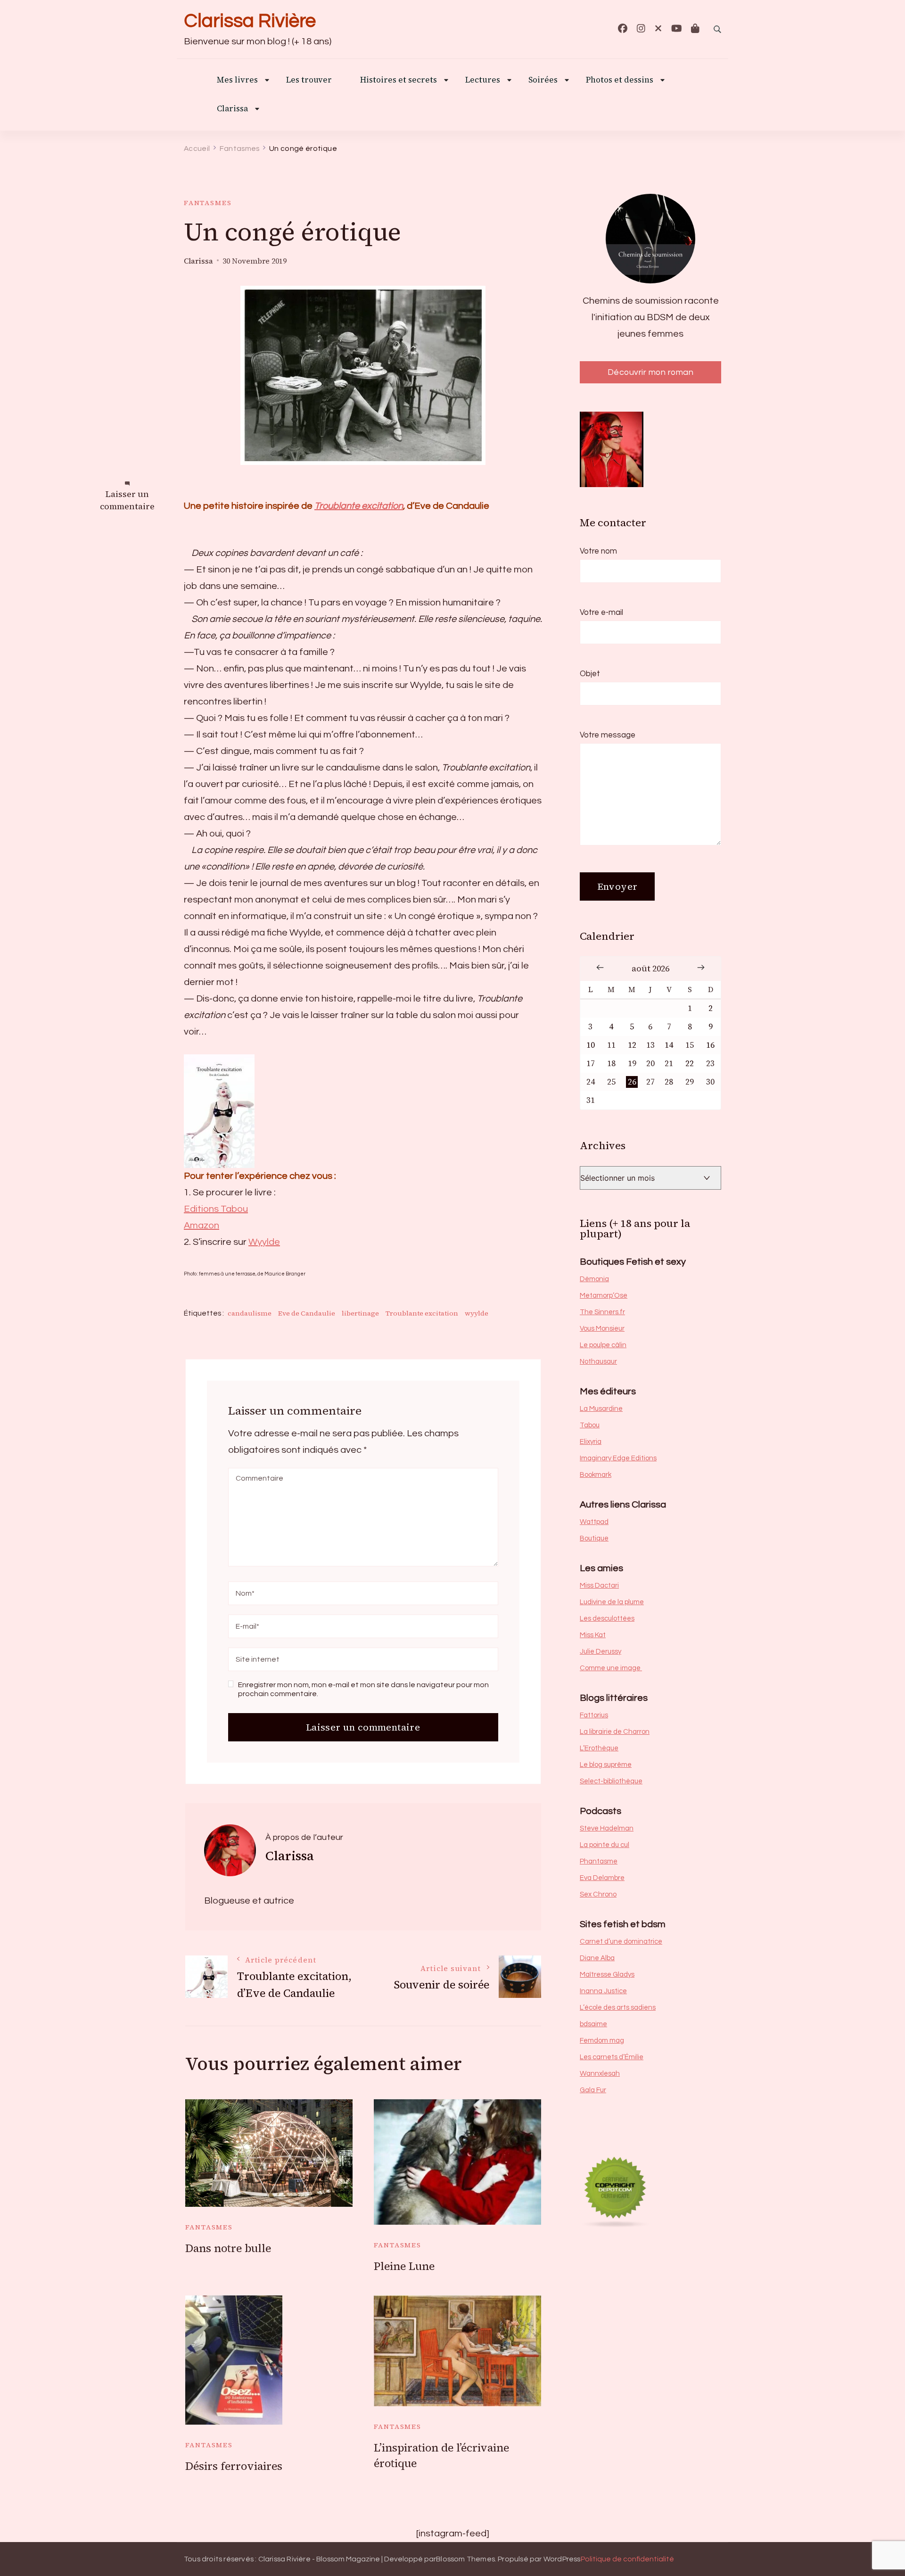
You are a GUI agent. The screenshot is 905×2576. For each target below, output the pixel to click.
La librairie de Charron (615, 1732)
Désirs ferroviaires (234, 2466)
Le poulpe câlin (603, 1345)
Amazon (202, 1226)
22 (690, 1064)
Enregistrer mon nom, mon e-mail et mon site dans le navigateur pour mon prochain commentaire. (363, 1689)
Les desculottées (607, 1619)
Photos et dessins (620, 80)
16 (710, 1045)
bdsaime (593, 2024)
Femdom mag (602, 2041)
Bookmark (596, 1475)
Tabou (590, 1425)
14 (669, 1045)
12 (632, 1045)
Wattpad (594, 1522)
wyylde (477, 1313)
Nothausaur (598, 1362)
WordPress (562, 2559)
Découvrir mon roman (651, 372)
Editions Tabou (216, 1209)
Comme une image (611, 1668)
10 (591, 1045)
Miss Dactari (599, 1586)
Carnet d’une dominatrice (621, 1942)
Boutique (594, 1538)
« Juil (600, 967)
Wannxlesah (600, 2074)
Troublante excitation (359, 506)
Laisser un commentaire (127, 501)
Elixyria (591, 1442)
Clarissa (232, 109)
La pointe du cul (605, 1845)
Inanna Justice (603, 1991)
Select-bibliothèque (611, 1781)
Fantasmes (208, 203)
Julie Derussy (601, 1652)
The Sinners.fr (602, 1312)
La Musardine (601, 1409)
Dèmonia (594, 1279)
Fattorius (594, 1715)
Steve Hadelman (607, 1828)
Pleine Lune (404, 2266)
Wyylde (264, 1242)
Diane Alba (597, 1958)
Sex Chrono (598, 1894)
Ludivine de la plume (612, 1602)
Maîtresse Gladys (607, 1975)
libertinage (360, 1313)
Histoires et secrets (399, 80)
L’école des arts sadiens (618, 2008)
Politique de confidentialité (627, 2559)
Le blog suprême (606, 1765)
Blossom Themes (465, 2559)
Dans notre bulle (228, 2248)
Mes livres (237, 80)
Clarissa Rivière (250, 21)
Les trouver (309, 80)
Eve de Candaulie (307, 1313)
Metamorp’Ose (604, 1296)
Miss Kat (593, 1635)
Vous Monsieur (602, 1329)
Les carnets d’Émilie (612, 2057)
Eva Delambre (602, 1878)
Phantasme (599, 1861)
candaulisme (250, 1313)
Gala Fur (593, 2090)
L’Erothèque (599, 1748)
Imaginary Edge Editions (618, 1458)
